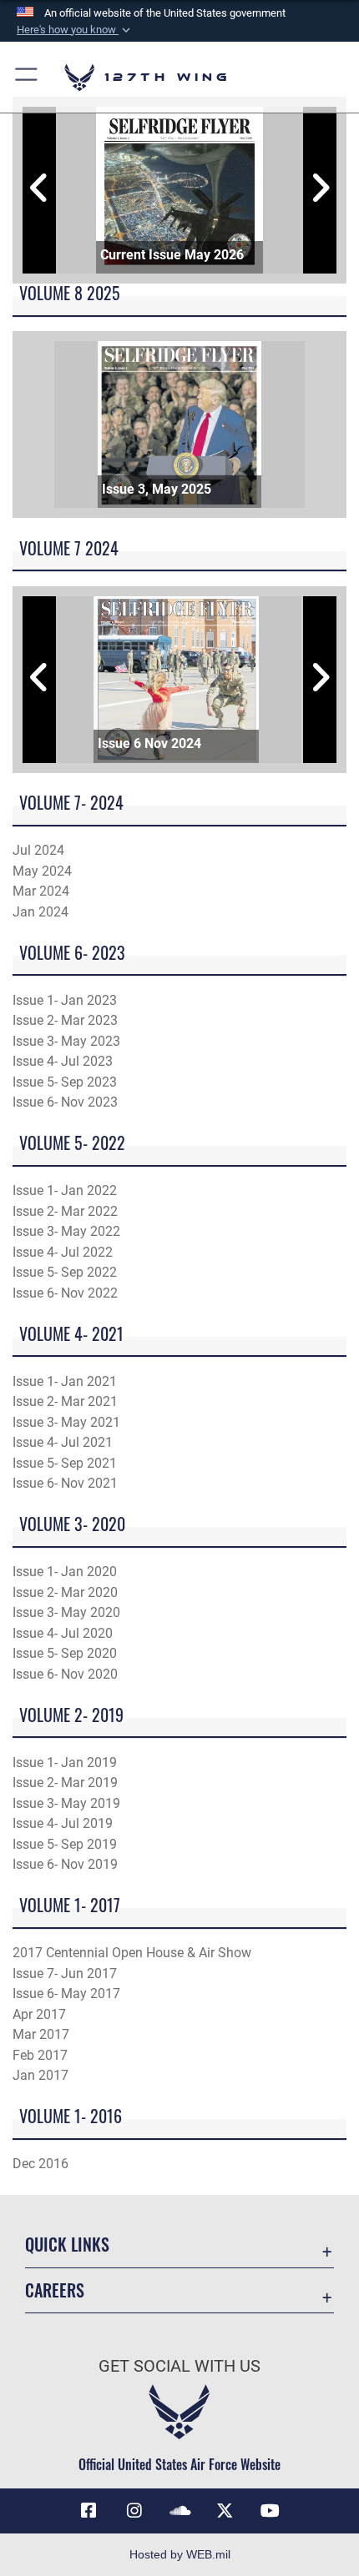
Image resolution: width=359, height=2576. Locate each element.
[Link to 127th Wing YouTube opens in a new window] (271, 2511)
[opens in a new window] (134, 2511)
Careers (55, 2290)
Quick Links (67, 2245)
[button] (75, 30)
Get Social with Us (179, 2366)
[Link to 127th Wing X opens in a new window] (225, 2511)
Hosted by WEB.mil (180, 2554)
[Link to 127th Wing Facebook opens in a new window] (88, 2511)
